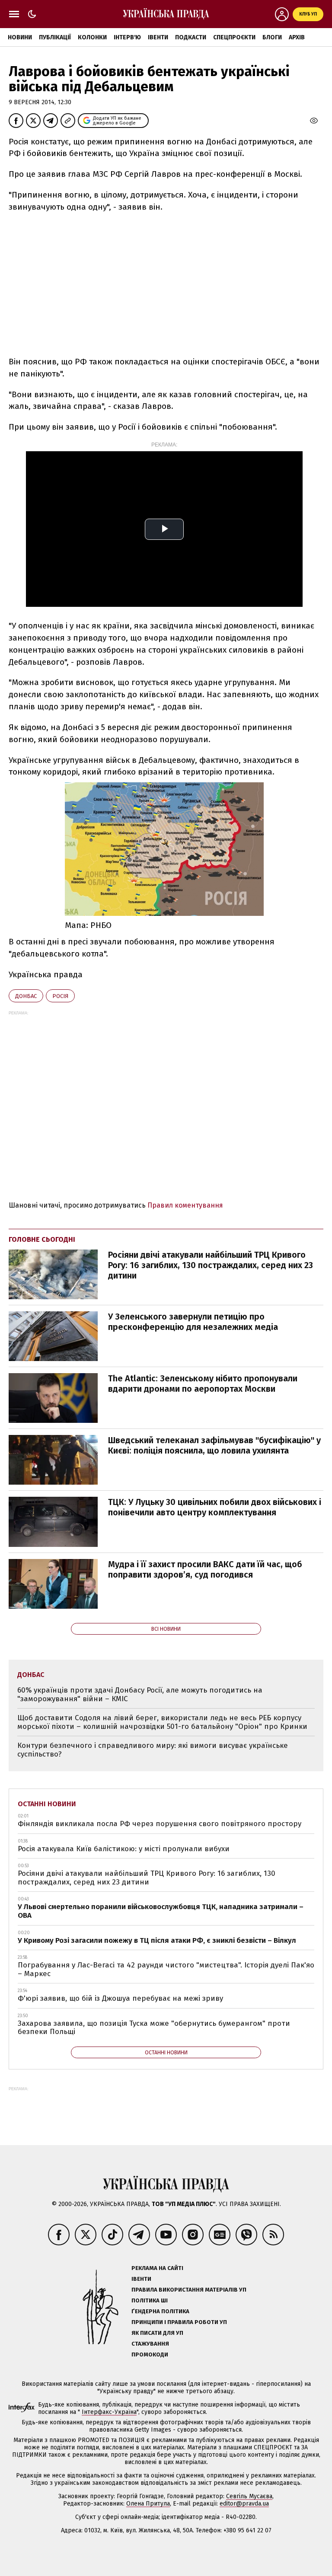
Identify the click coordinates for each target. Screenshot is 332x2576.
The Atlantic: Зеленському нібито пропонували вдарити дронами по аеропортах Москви (203, 1384)
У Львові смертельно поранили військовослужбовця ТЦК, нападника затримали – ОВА (161, 1911)
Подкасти (191, 37)
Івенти (158, 37)
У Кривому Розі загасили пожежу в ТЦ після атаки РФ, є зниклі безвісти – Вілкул (157, 1940)
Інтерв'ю (127, 37)
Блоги (272, 37)
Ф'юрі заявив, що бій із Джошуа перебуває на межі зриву (120, 1998)
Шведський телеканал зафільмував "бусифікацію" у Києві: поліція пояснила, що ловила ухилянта (214, 1445)
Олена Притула (148, 2504)
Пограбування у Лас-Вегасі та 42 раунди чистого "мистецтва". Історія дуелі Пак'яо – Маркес (166, 1969)
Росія (60, 996)
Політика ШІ (150, 2300)
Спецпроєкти (234, 37)
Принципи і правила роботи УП (179, 2322)
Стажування (150, 2344)
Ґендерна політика (160, 2311)
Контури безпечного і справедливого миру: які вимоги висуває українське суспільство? (153, 1750)
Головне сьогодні (42, 1239)
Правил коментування (185, 1205)
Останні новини (47, 1804)
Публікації (55, 37)
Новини (20, 37)
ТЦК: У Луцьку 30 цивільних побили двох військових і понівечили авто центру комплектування (215, 1507)
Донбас (26, 996)
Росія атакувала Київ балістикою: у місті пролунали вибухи (124, 1849)
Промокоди (150, 2354)
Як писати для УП (157, 2333)
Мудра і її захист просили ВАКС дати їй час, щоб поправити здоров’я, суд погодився (205, 1569)
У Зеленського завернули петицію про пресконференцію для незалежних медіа (193, 1322)
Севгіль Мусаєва (249, 2496)
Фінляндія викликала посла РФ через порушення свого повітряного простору (160, 1824)
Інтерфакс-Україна (109, 2412)
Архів (297, 37)
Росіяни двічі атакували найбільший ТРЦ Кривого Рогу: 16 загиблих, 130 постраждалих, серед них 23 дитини (211, 1265)
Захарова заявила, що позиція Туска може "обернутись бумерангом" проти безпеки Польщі (154, 2028)
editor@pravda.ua (244, 2504)
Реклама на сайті (157, 2268)
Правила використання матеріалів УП (189, 2290)
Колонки (92, 37)
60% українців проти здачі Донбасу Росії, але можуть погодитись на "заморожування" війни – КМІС (140, 1694)
